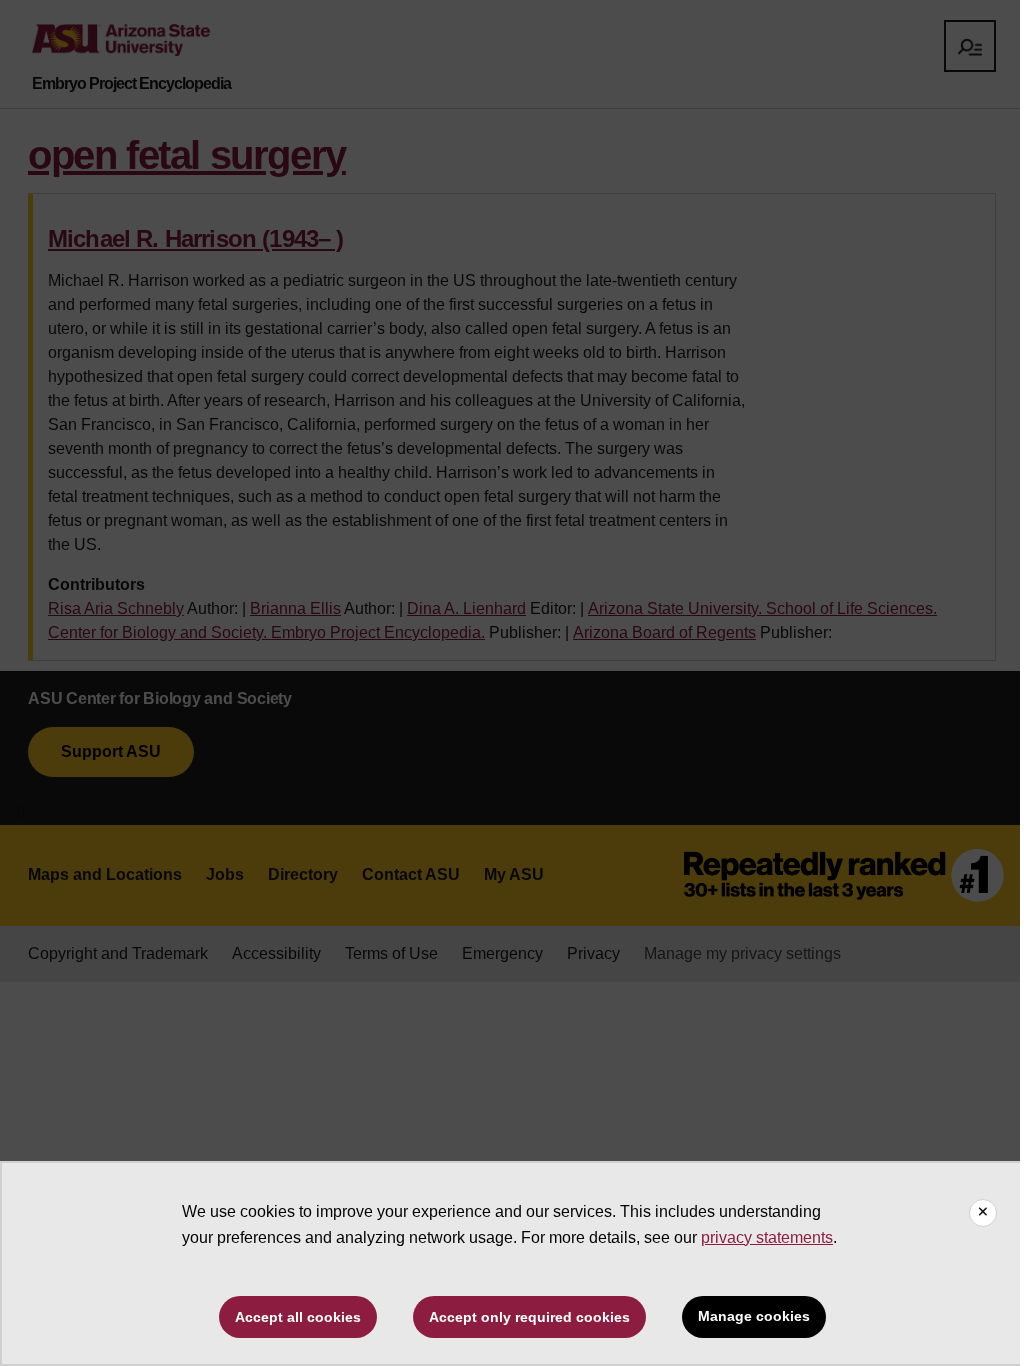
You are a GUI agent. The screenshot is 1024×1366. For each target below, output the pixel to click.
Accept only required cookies (529, 1317)
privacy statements (767, 1237)
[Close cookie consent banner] (983, 1213)
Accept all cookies (298, 1317)
